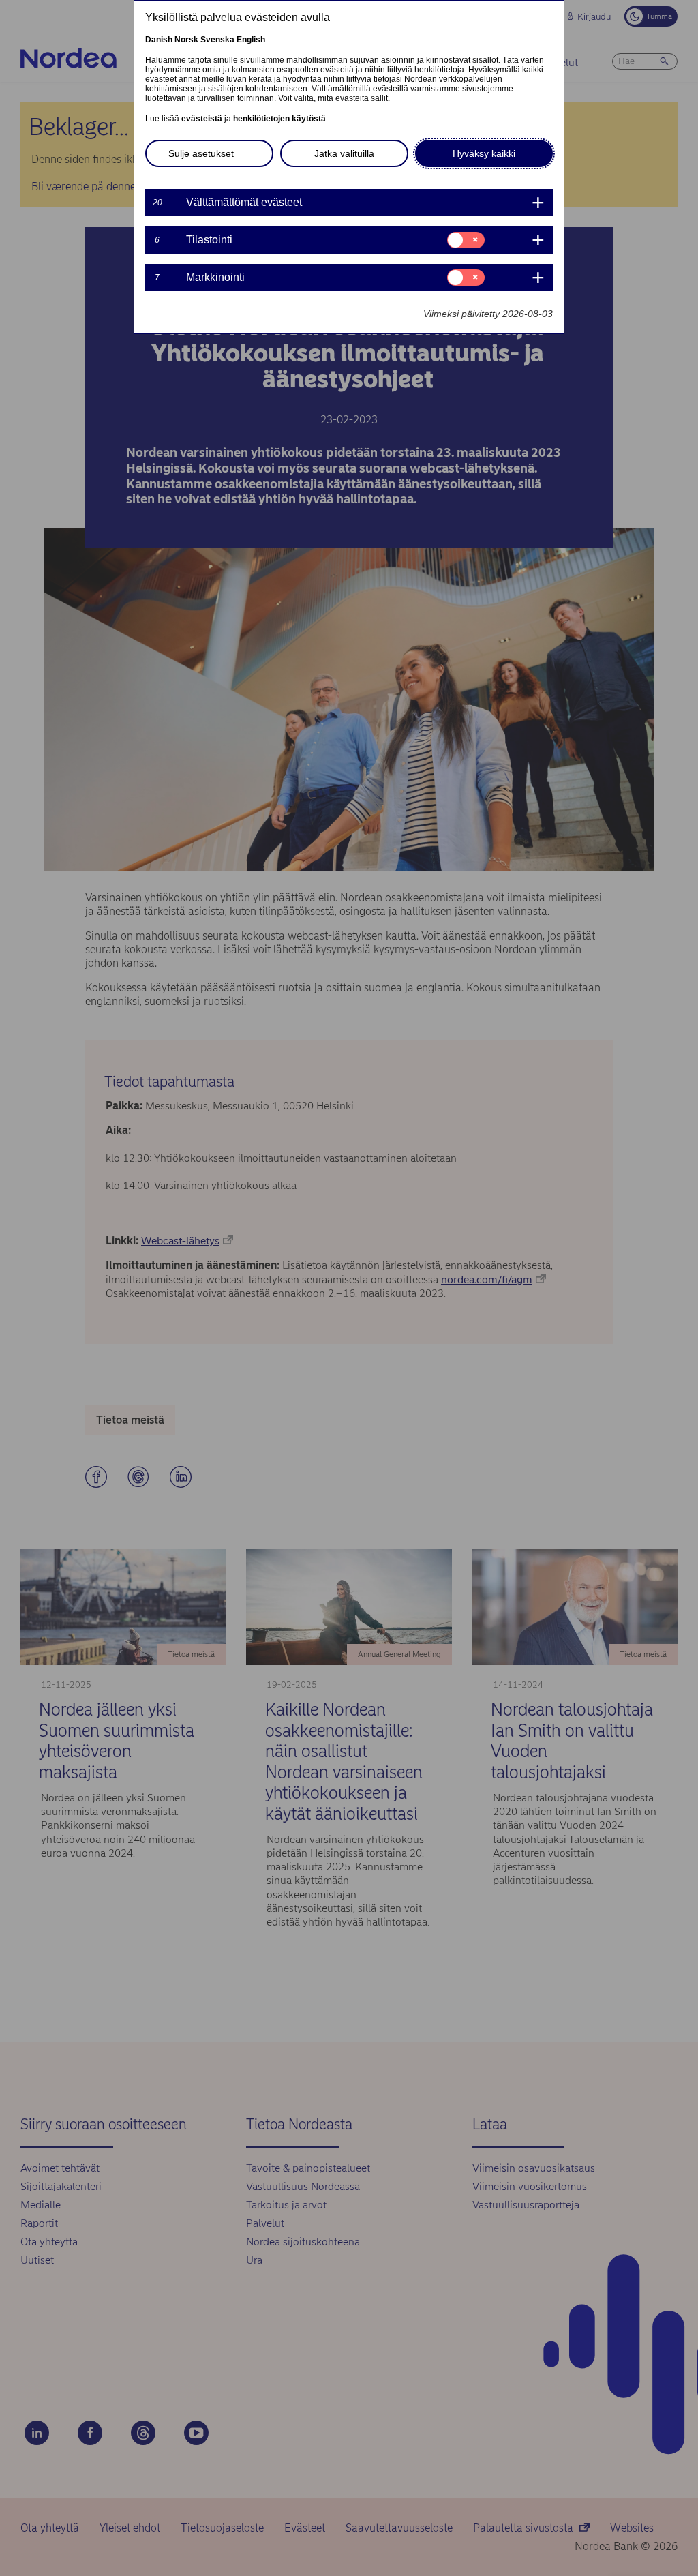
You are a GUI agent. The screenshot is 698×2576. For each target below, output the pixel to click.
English (251, 40)
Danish (159, 40)
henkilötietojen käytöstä (279, 119)
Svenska (217, 40)
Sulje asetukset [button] (201, 153)
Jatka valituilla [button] (344, 153)
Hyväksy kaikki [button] (484, 153)
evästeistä (202, 119)
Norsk (186, 40)
